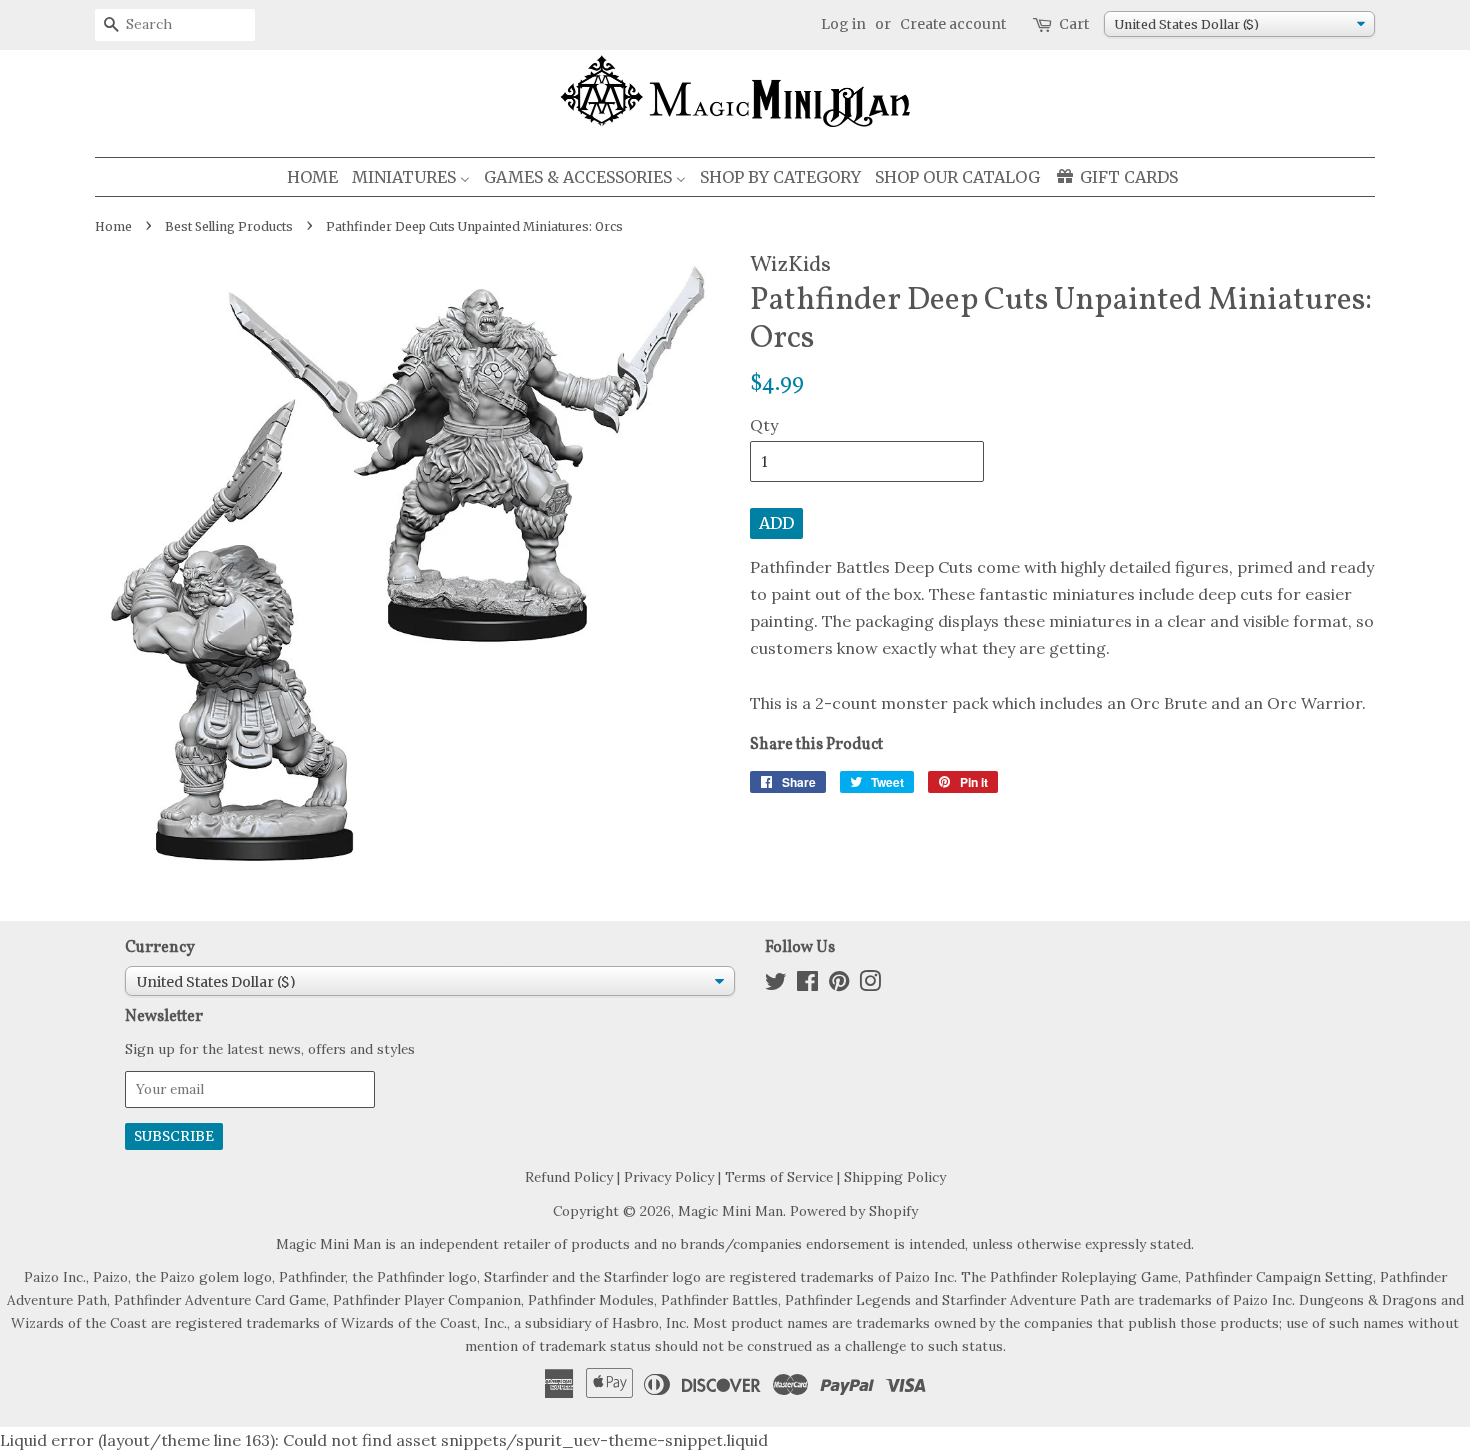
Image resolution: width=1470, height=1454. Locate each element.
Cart (1074, 24)
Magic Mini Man (730, 1211)
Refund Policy (569, 1177)
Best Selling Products (229, 226)
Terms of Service (779, 1177)
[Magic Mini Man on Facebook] (807, 985)
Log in (843, 24)
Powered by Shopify (854, 1211)
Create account (953, 24)
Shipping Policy (895, 1177)
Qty (764, 425)
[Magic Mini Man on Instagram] (870, 985)
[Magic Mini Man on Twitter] (776, 985)
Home (113, 226)
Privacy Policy (669, 1177)
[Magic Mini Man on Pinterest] (839, 985)
